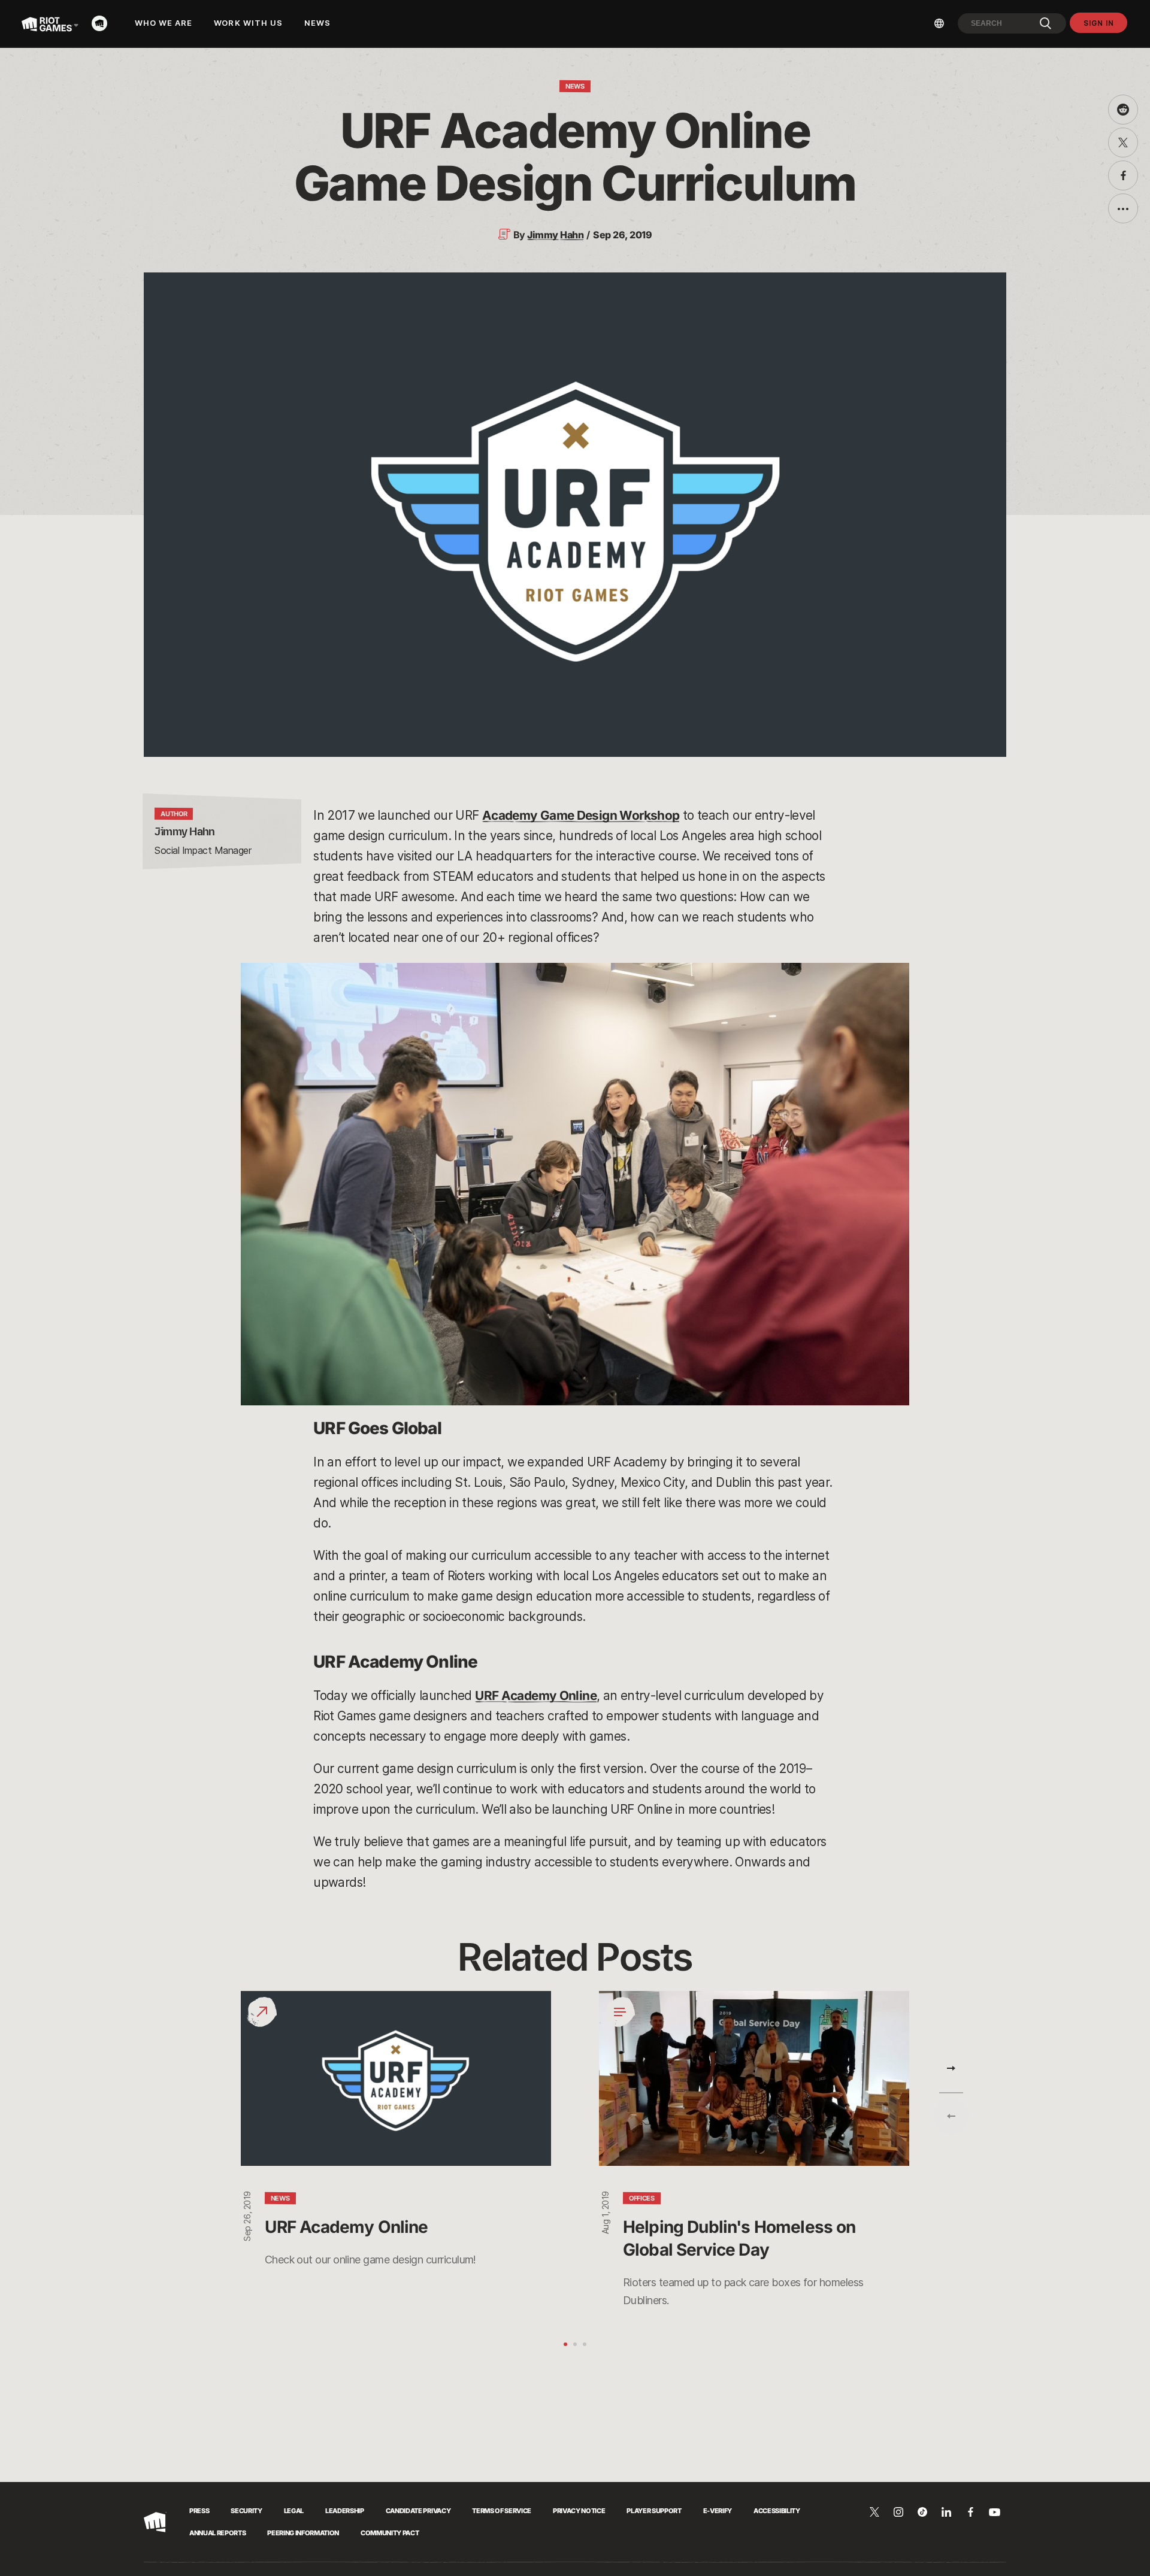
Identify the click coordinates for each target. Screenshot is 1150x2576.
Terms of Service (502, 2511)
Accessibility (777, 2511)
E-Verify (718, 2511)
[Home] (103, 23)
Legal (294, 2511)
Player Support (654, 2511)
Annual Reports (217, 2533)
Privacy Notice (579, 2511)
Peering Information (303, 2533)
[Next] (951, 2068)
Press (199, 2511)
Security (246, 2511)
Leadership (345, 2511)
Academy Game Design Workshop (581, 815)
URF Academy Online (536, 1695)
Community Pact (390, 2533)
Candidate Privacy (418, 2511)
